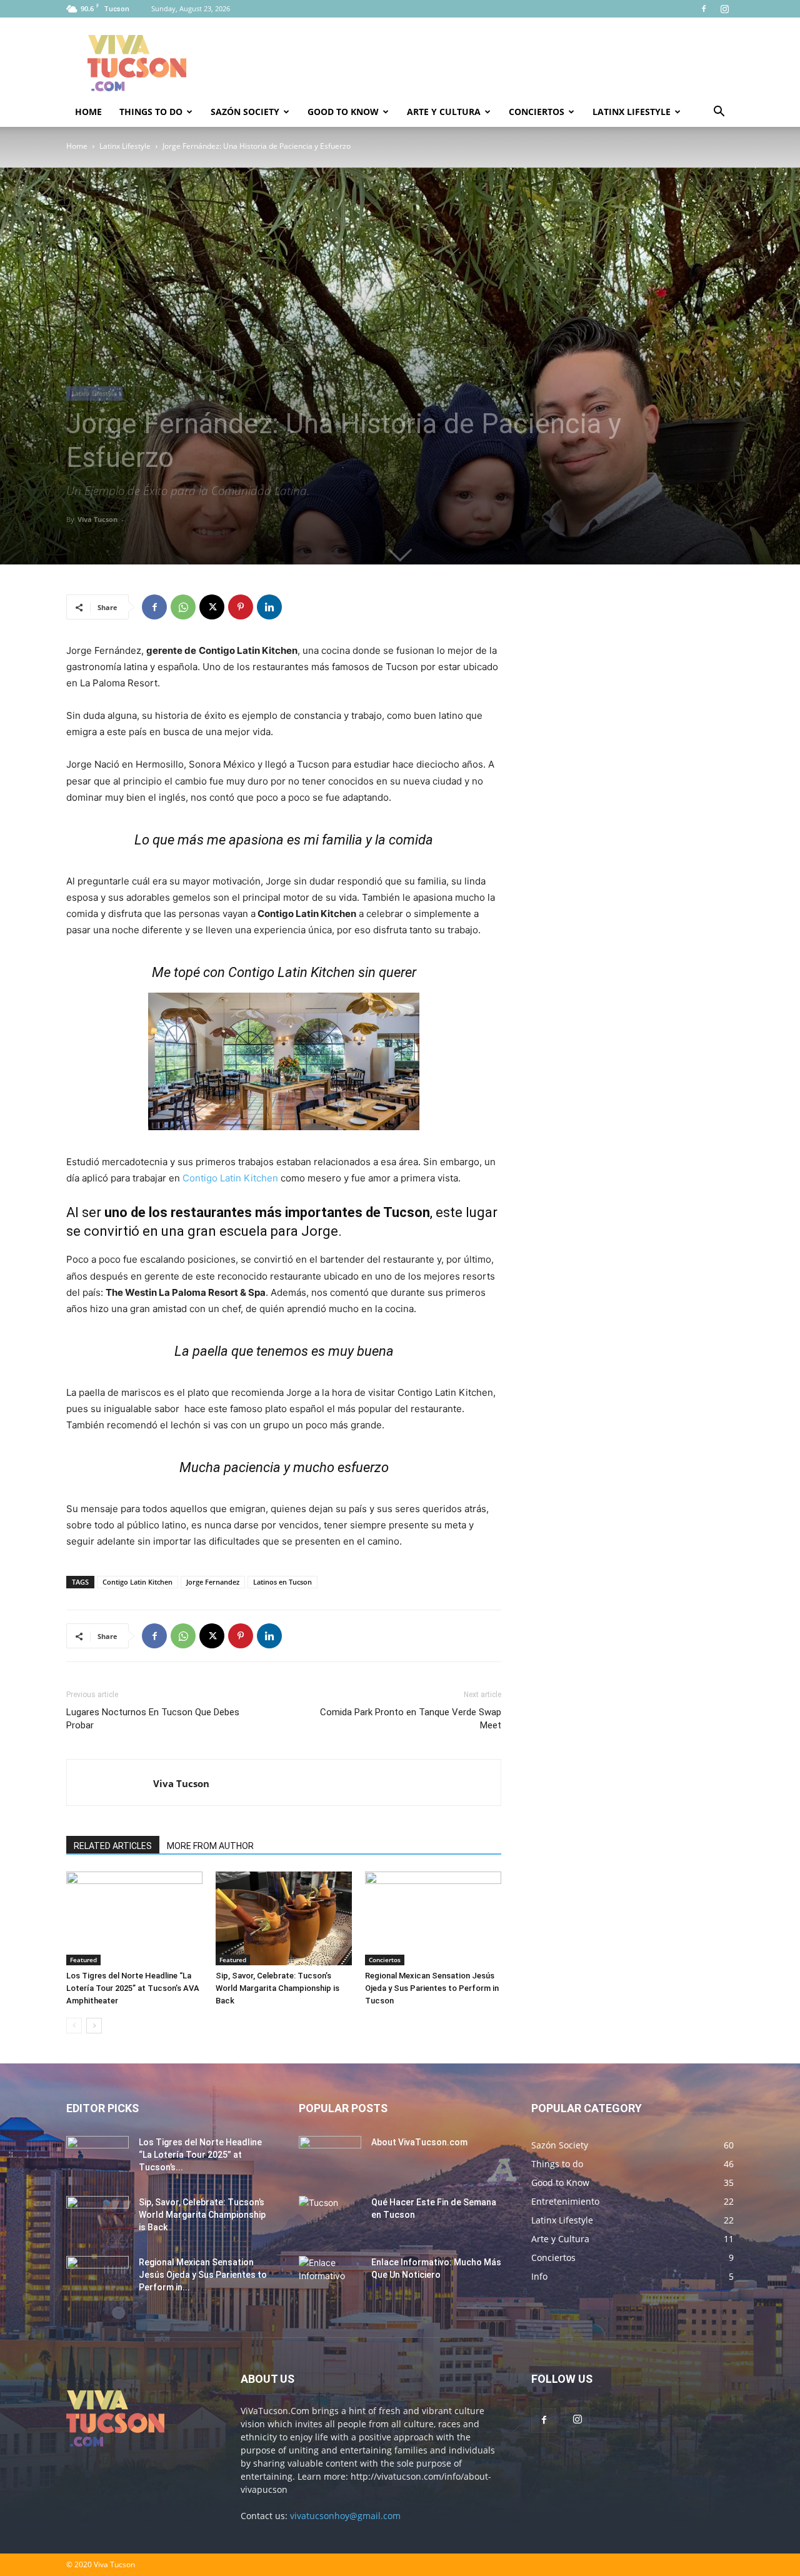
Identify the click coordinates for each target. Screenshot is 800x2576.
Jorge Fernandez (213, 1582)
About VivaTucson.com (419, 2142)
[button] (719, 113)
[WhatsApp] (183, 607)
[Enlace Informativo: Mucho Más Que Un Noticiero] (330, 2278)
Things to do (151, 112)
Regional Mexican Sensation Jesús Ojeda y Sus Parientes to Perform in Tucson (432, 1988)
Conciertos (537, 112)
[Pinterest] (241, 607)
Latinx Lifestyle (632, 112)
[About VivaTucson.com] (330, 2158)
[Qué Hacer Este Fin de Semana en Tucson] (330, 2218)
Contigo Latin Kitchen (230, 1178)
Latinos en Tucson (282, 1582)
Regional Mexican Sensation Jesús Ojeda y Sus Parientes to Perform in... (203, 2275)
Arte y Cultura (444, 112)
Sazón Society (245, 112)
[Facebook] (704, 9)
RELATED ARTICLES (113, 1846)
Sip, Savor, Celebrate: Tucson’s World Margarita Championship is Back (277, 1988)
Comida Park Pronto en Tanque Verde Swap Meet (411, 1719)
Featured (83, 1960)
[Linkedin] (269, 607)
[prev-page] (74, 2026)
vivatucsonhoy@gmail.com (345, 2516)
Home (88, 112)
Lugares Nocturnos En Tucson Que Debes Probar (153, 1719)
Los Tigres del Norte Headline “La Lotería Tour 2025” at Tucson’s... (200, 2155)
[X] (212, 607)
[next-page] (94, 2026)
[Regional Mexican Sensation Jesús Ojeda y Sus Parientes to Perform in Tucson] (433, 1918)
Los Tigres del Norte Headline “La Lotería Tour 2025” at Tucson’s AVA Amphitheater (133, 1988)
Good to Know (343, 112)
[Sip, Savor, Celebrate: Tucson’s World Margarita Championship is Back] (284, 1918)
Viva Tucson (97, 519)
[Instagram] (724, 9)
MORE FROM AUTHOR (210, 1846)
